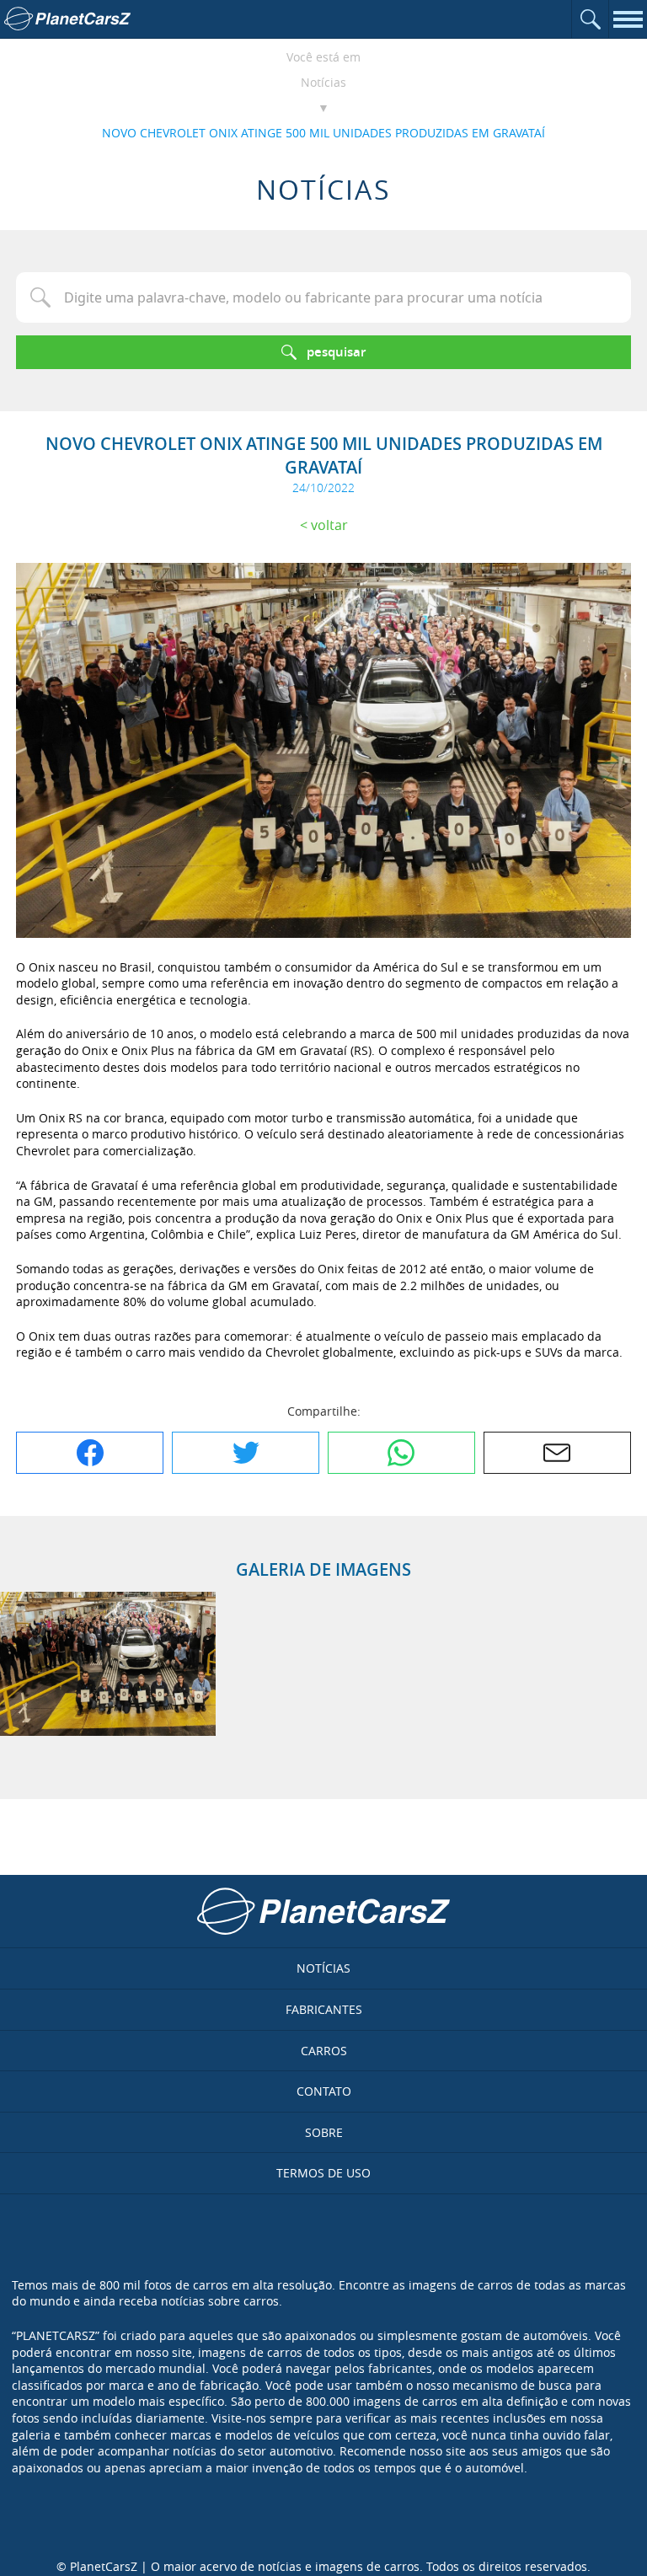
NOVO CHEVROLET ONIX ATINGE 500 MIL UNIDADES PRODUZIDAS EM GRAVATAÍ (323, 133)
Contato (324, 2091)
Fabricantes (324, 2009)
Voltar (329, 525)
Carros (324, 2051)
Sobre (324, 2132)
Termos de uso (323, 2173)
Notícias (323, 82)
